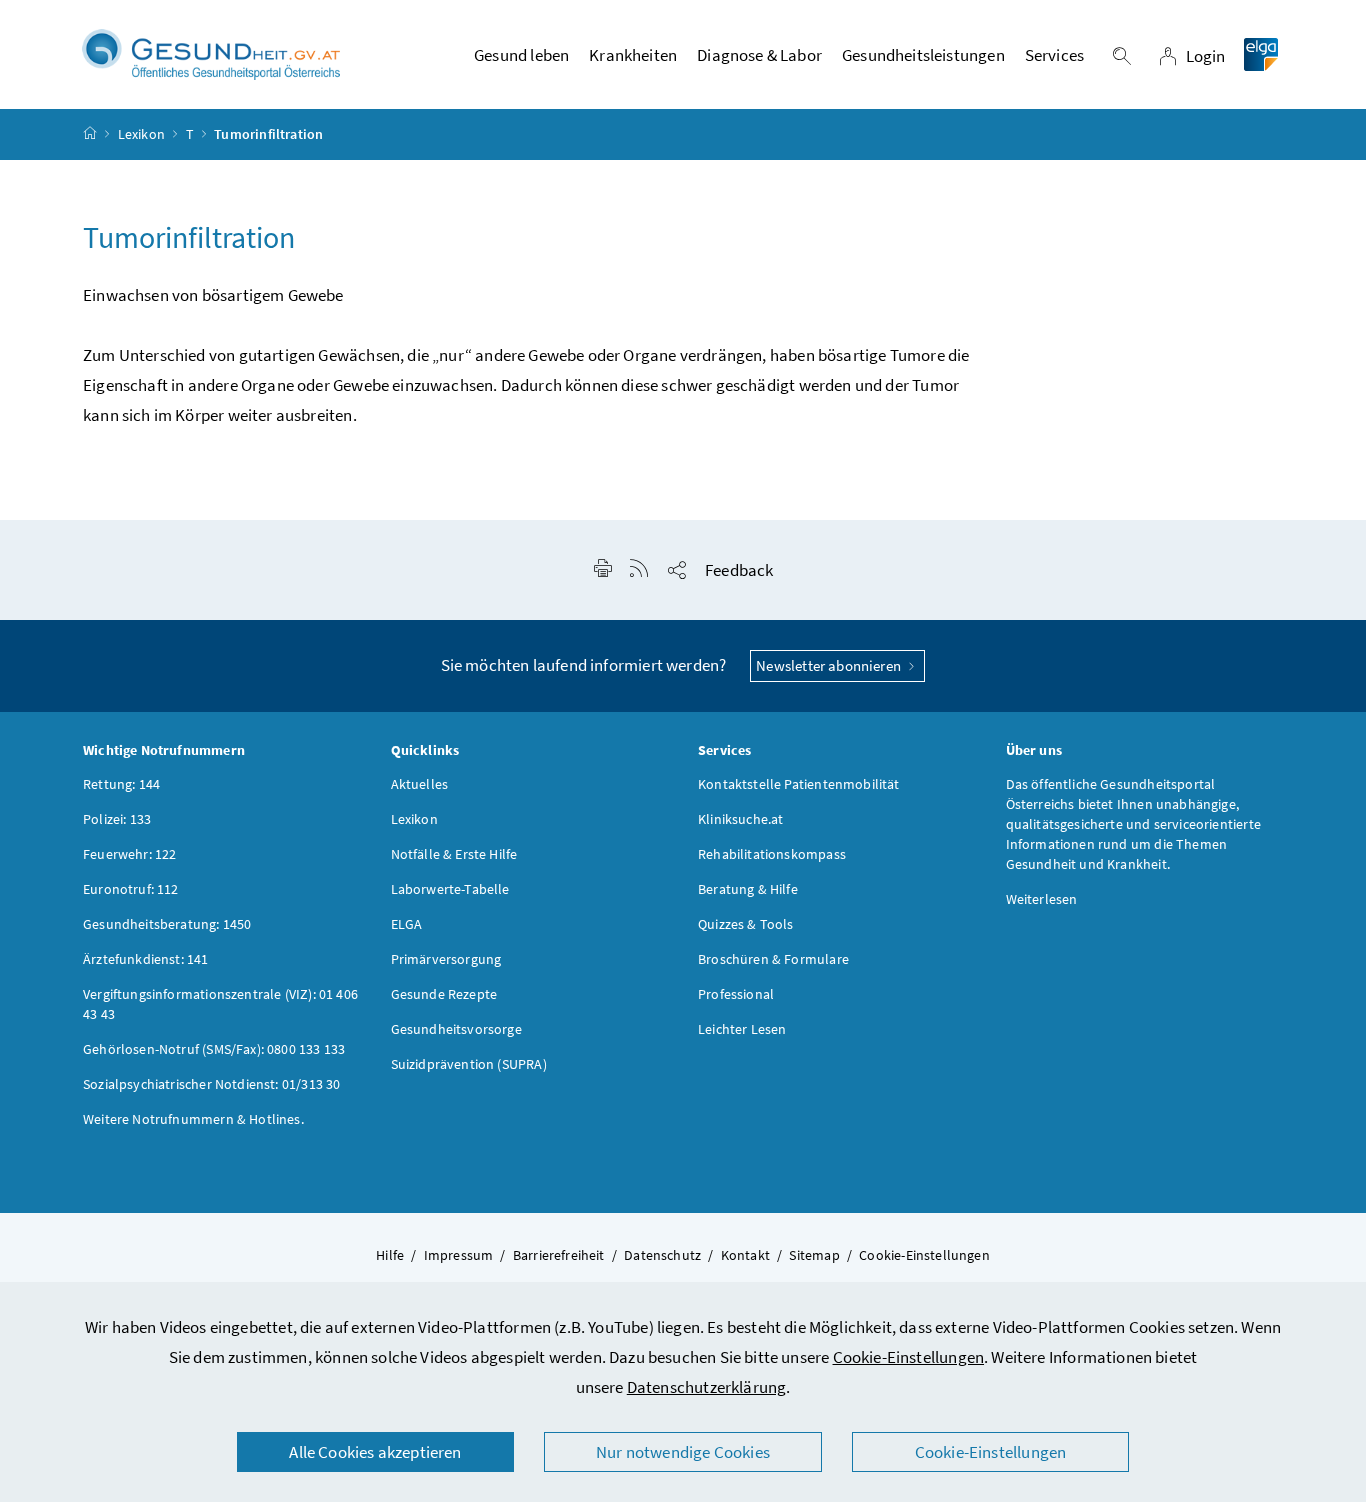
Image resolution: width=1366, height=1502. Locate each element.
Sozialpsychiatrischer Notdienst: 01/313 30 (211, 1084)
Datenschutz (662, 1255)
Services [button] (1054, 55)
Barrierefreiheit (559, 1255)
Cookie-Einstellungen (909, 1357)
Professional (736, 994)
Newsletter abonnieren (830, 665)
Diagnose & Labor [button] (759, 55)
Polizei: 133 (117, 819)
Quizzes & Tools (746, 924)
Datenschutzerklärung (707, 1387)
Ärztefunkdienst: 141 (146, 959)
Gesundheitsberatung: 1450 (167, 924)
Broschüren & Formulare (773, 959)
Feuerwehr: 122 (129, 854)
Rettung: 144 (121, 784)
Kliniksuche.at (740, 819)
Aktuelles (420, 784)
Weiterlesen (1042, 899)
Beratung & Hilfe (748, 889)
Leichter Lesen (742, 1029)
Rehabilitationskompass (772, 854)
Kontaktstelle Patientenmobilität (799, 784)
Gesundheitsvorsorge (456, 1029)
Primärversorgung (446, 959)
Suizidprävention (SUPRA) (469, 1064)
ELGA (407, 924)
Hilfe (390, 1255)
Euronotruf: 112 (131, 889)
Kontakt (745, 1255)
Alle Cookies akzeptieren (375, 1452)
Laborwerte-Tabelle (450, 889)
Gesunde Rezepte (444, 994)
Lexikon (141, 134)
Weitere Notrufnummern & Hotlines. (193, 1119)
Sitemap (814, 1255)
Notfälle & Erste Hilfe (454, 854)
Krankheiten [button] (633, 55)
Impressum (459, 1255)
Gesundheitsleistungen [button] (923, 55)
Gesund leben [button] (521, 55)
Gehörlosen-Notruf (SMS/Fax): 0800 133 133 (214, 1049)
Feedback (739, 570)
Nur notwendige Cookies (683, 1452)
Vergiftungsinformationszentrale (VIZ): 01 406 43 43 (220, 1004)
